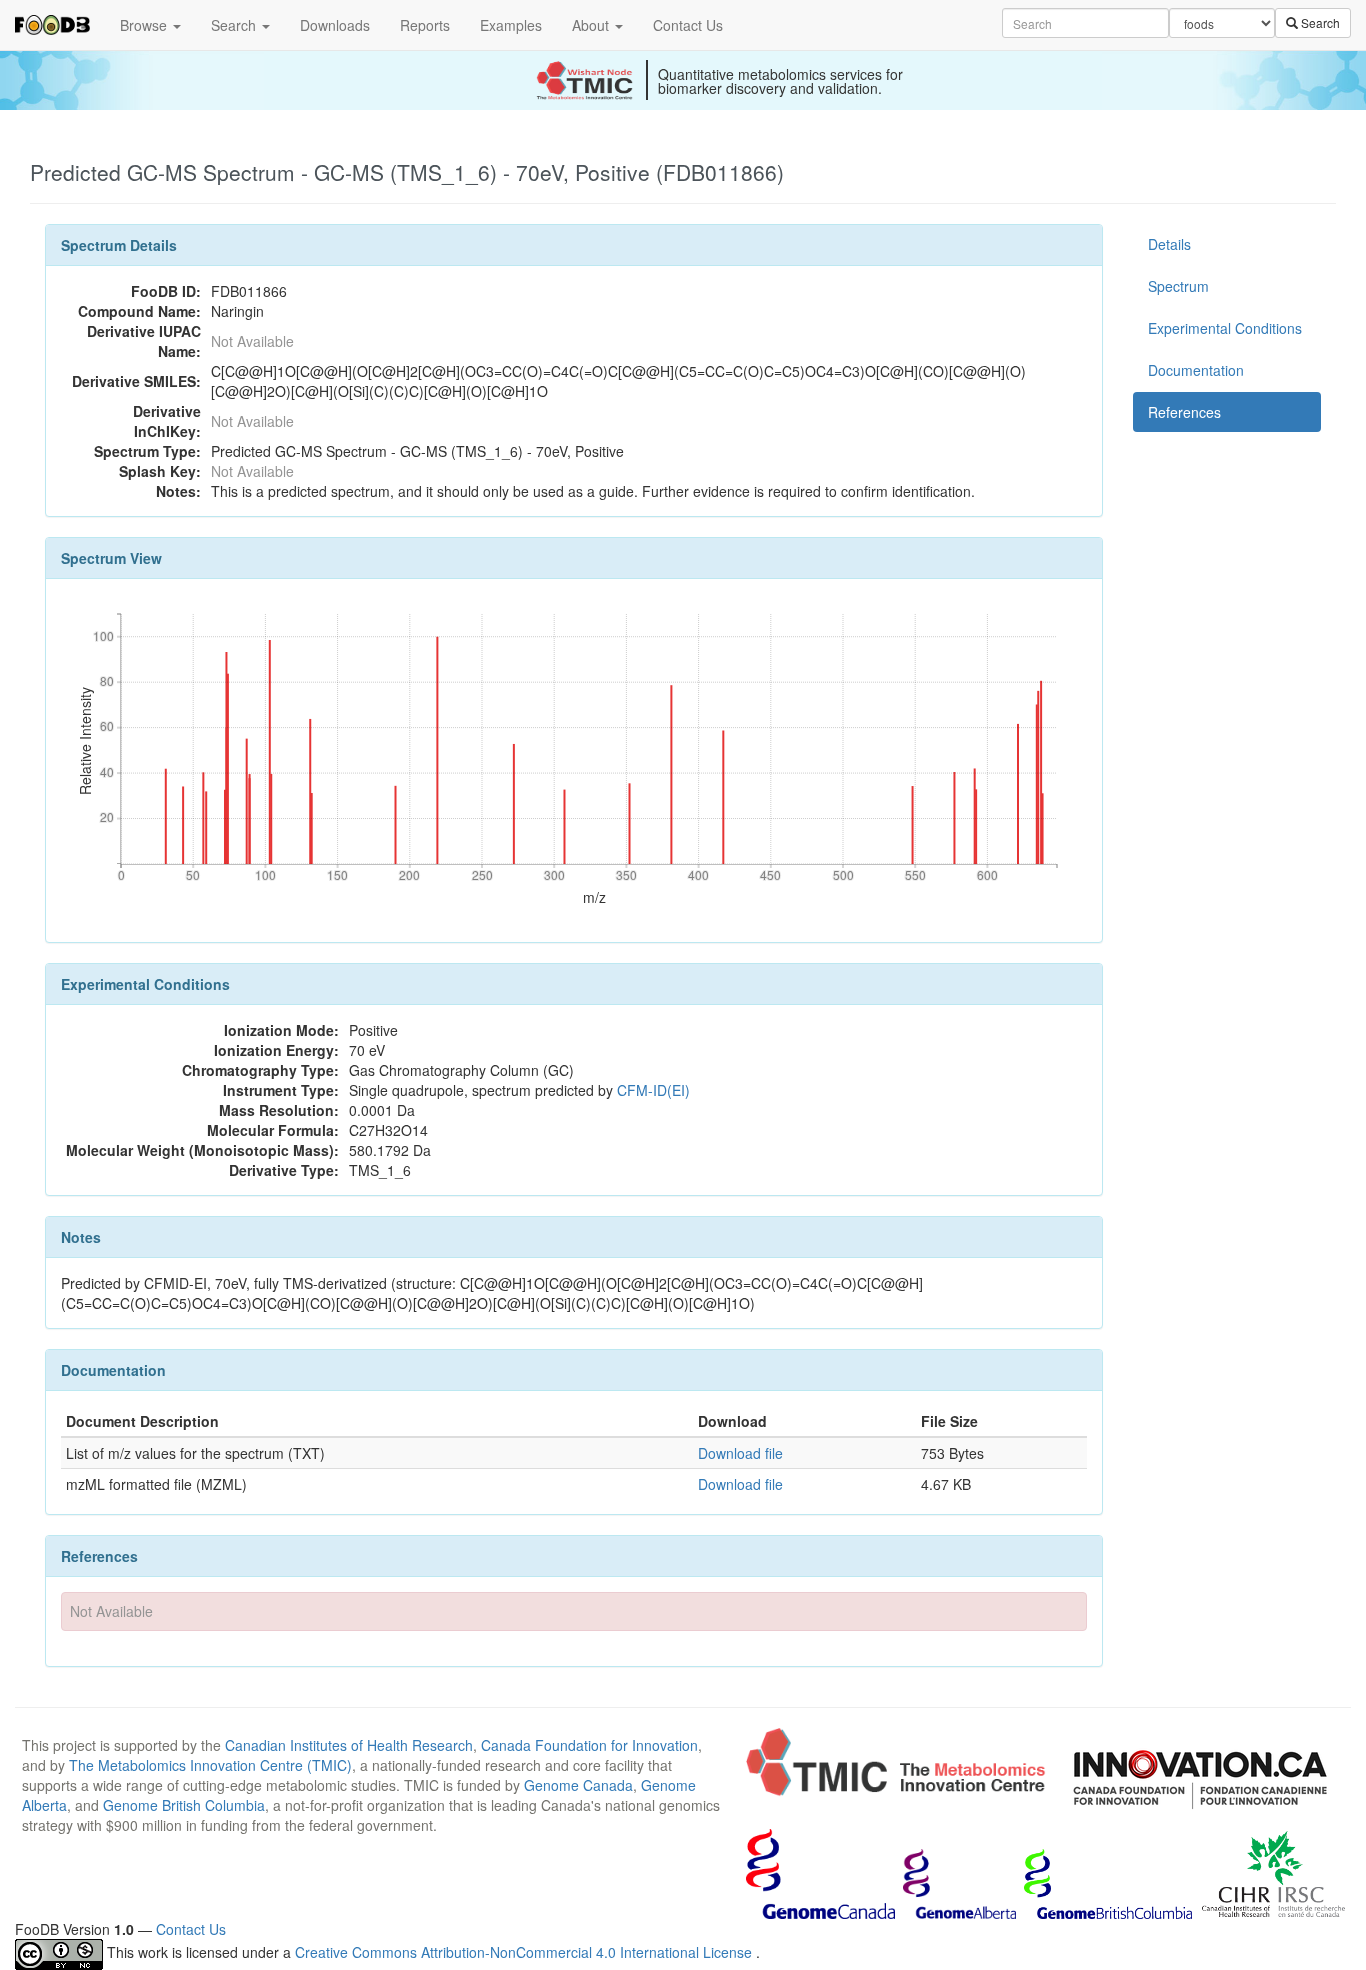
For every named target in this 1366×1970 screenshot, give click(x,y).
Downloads (335, 25)
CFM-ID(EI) (653, 1090)
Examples (511, 25)
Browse (145, 25)
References (1184, 412)
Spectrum (1178, 286)
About (592, 25)
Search (235, 25)
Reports (425, 25)
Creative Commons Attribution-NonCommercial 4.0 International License (525, 1952)
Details (1169, 244)
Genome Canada (578, 1785)
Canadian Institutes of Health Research (349, 1745)
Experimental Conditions (1225, 328)
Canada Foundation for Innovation (589, 1745)
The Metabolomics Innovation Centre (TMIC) (210, 1765)
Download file (740, 1453)
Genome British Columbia (184, 1805)
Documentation (1196, 370)
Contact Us (688, 25)
